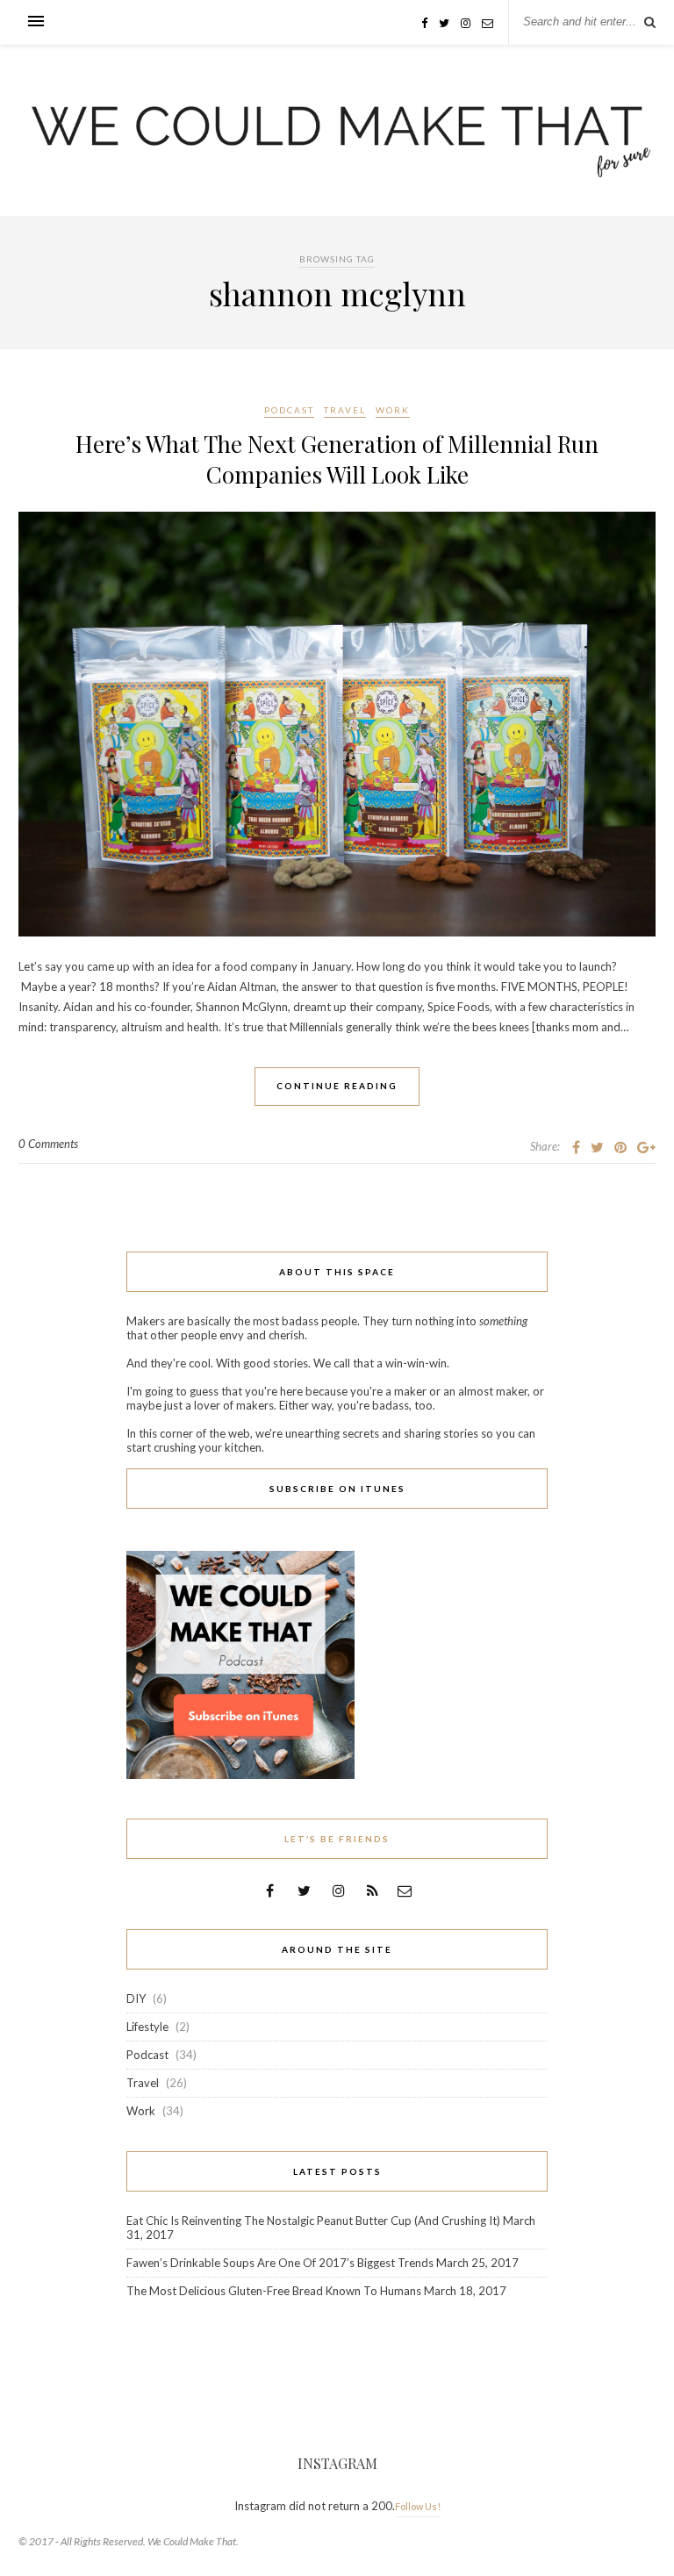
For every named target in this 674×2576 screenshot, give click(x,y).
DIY (136, 1998)
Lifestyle (147, 2027)
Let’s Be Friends (337, 1839)
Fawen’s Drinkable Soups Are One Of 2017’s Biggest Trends (280, 2263)
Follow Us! (418, 2506)
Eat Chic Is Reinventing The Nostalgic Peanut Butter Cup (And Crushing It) (313, 2221)
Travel (345, 410)
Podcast (289, 410)
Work (393, 410)
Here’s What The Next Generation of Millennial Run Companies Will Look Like (337, 459)
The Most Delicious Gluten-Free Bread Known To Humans (274, 2291)
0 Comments (48, 1144)
